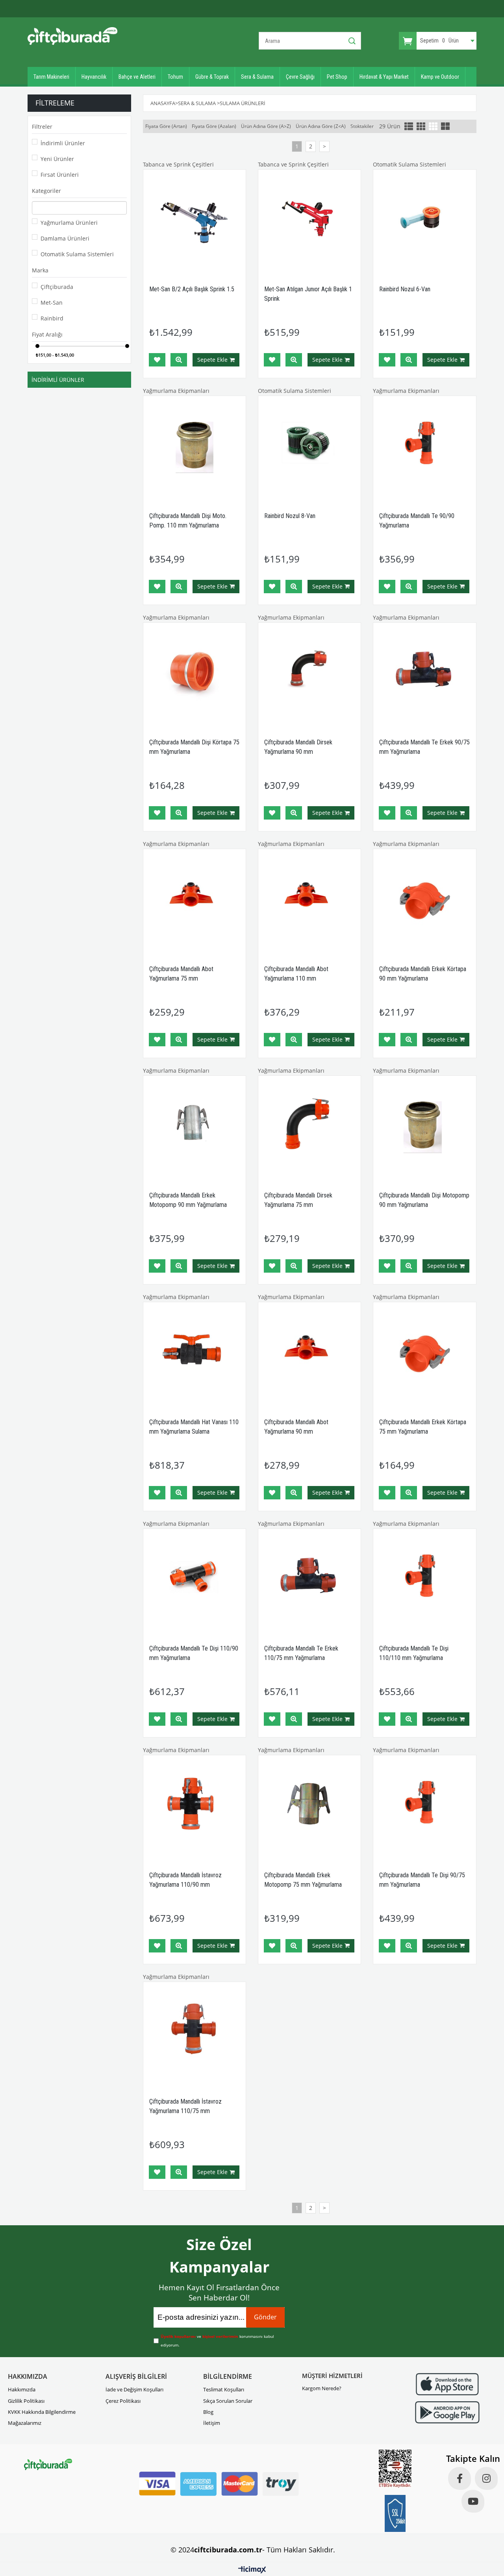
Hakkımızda (22, 2389)
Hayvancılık (94, 77)
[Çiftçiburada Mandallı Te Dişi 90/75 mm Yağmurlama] (424, 1806)
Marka (40, 270)
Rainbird (52, 318)
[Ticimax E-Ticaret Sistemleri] (252, 2570)
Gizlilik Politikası (26, 2401)
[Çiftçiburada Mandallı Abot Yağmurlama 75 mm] (195, 900)
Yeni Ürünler (57, 159)
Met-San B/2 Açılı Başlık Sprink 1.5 (192, 289)
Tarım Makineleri (51, 77)
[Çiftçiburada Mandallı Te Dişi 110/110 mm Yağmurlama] (424, 1580)
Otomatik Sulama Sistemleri (77, 254)
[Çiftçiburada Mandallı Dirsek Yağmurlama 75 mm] (309, 1127)
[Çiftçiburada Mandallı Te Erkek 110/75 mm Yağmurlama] (309, 1580)
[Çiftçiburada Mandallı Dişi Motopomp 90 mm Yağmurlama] (424, 1127)
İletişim (212, 2423)
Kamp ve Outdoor (440, 77)
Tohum (175, 77)
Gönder (265, 2317)
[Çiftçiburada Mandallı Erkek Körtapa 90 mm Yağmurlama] (424, 900)
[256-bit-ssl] (395, 2513)
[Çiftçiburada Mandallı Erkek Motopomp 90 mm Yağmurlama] (195, 1127)
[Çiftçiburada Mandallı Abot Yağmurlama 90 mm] (309, 1353)
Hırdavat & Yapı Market (384, 77)
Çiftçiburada (57, 287)
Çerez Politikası (123, 2401)
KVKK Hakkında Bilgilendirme (42, 2412)
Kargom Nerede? (322, 2388)
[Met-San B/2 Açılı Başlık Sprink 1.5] (195, 221)
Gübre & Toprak (212, 77)
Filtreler (42, 127)
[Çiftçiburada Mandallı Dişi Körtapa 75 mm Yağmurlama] (195, 674)
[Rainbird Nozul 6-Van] (424, 221)
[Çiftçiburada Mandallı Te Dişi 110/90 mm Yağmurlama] (195, 1580)
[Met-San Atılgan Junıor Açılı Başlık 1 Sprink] (309, 221)
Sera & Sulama (257, 77)
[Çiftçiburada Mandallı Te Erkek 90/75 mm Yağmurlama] (424, 674)
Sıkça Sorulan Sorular (228, 2401)
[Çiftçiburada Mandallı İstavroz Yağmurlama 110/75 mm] (195, 2033)
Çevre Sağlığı (300, 77)
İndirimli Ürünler (63, 143)
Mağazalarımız (25, 2423)
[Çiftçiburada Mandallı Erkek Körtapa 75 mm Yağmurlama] (424, 1353)
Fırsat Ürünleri (60, 175)
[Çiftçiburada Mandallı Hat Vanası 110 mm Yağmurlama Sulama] (195, 1353)
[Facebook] (460, 2478)
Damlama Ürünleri (65, 238)
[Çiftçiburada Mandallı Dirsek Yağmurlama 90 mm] (309, 674)
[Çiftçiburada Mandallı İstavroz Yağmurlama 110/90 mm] (195, 1806)
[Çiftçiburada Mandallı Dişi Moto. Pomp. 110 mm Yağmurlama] (195, 447)
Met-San (52, 303)
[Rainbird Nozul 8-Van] (309, 447)
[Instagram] (486, 2478)
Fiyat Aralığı (47, 334)
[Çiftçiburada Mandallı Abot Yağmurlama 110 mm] (309, 900)
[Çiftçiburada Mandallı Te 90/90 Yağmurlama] (424, 447)
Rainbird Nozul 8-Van (290, 516)
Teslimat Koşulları (224, 2389)
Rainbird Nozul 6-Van (405, 289)
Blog (208, 2412)
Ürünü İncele (179, 360)
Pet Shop (337, 77)
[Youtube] (473, 2501)
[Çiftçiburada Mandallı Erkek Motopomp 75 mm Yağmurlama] (309, 1806)
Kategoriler (46, 191)
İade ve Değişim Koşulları (134, 2389)
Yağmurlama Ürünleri (69, 223)
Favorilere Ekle (157, 360)
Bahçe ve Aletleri (137, 77)
